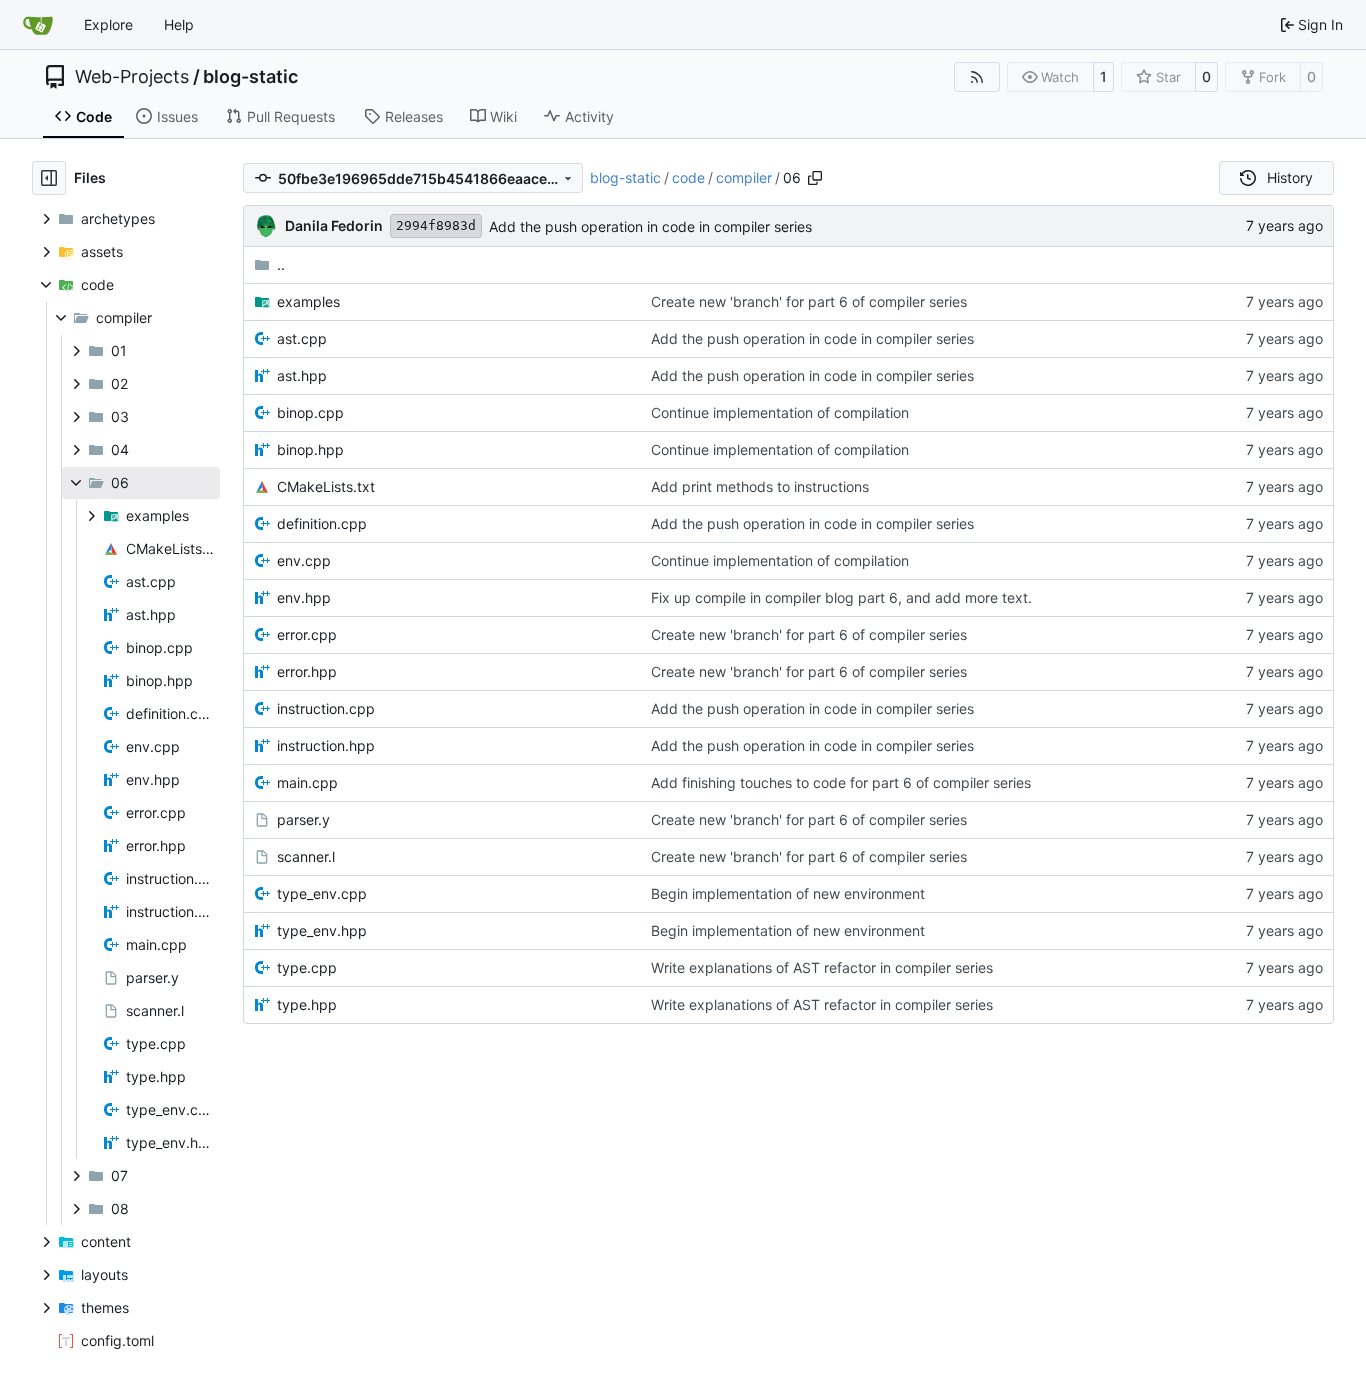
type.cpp (307, 967)
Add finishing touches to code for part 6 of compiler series (841, 782)
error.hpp (307, 671)
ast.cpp (302, 338)
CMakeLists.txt (326, 486)
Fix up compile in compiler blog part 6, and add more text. (841, 597)
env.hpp (304, 597)
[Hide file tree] (49, 178)
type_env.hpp (322, 930)
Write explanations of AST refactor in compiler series (822, 967)
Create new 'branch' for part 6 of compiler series (809, 301)
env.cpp (304, 560)
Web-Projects (132, 77)
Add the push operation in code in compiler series (650, 226)
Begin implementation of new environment (788, 893)
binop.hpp (310, 449)
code (688, 177)
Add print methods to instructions (760, 486)
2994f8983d (436, 225)
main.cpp (307, 782)
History (1290, 177)
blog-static (250, 77)
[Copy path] (815, 178)
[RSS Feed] (977, 77)
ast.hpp (302, 375)
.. (281, 264)
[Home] (38, 25)
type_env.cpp (322, 893)
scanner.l (306, 856)
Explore (108, 24)
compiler (744, 177)
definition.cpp (322, 523)
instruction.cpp (326, 708)
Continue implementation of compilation (780, 412)
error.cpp (307, 634)
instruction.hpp (326, 745)
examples (308, 301)
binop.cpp (310, 412)
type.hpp (307, 1004)
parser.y (303, 819)
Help (179, 24)
